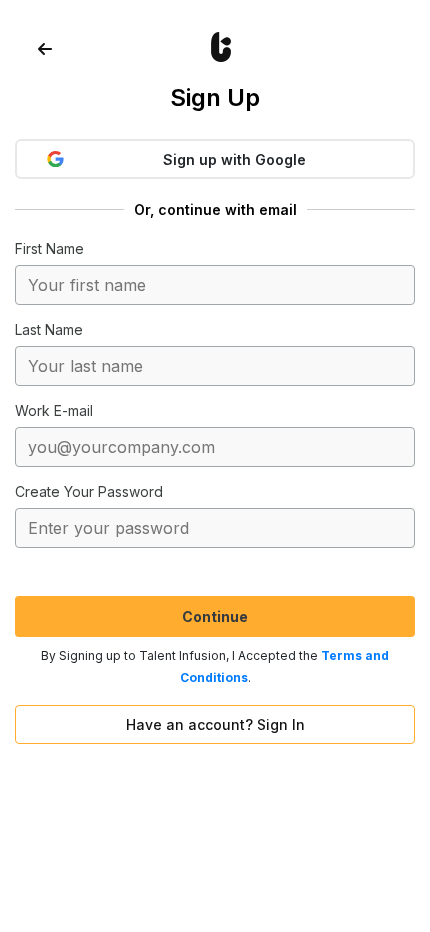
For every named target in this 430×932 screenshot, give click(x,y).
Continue (215, 616)
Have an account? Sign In (215, 724)
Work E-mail (54, 410)
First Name (49, 248)
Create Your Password (89, 491)
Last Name (49, 329)
